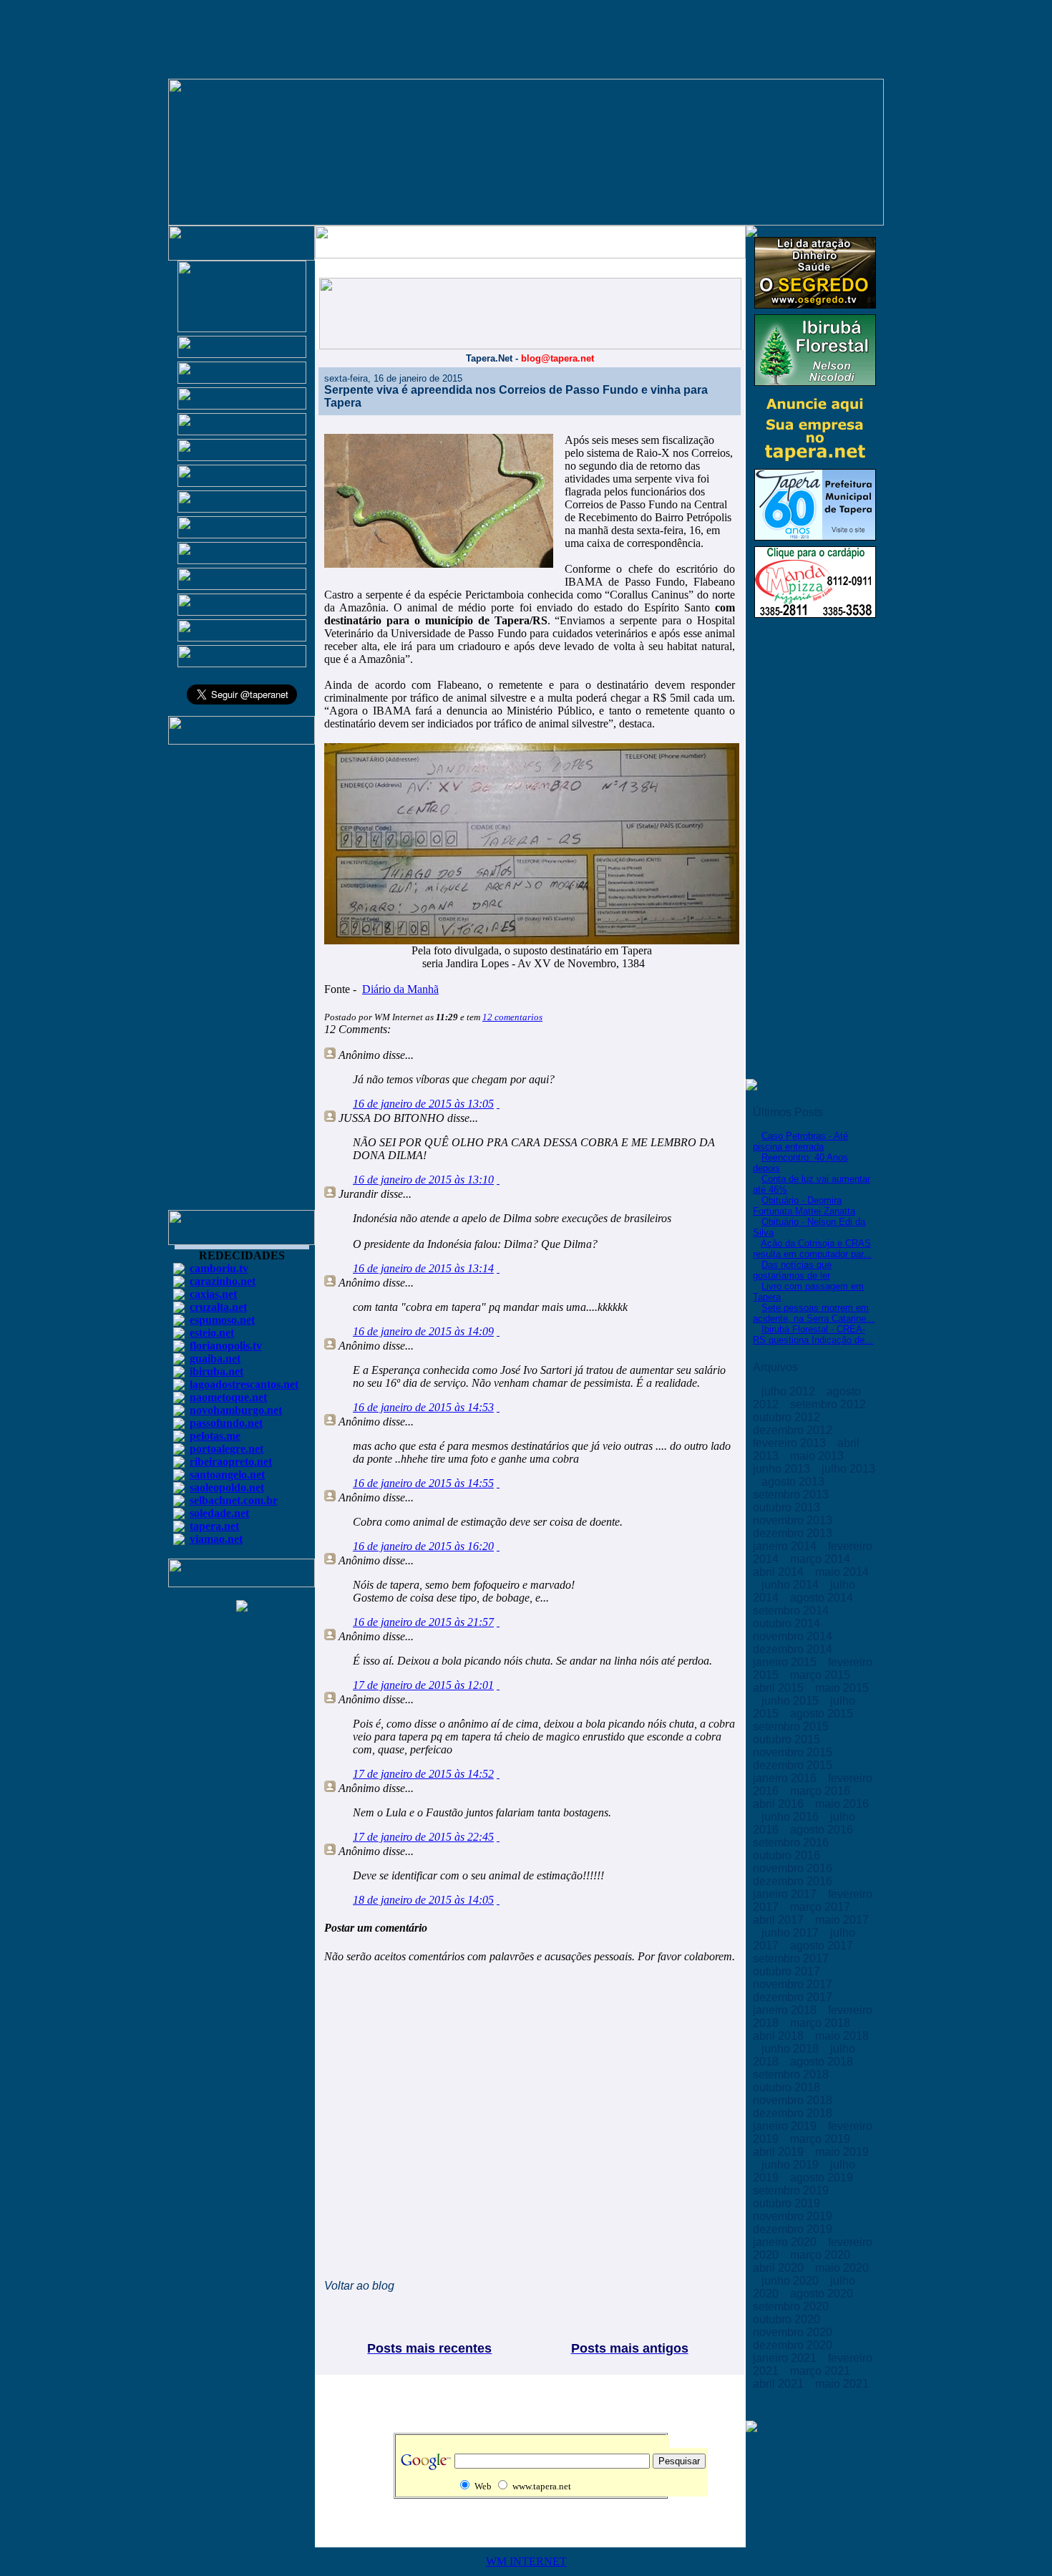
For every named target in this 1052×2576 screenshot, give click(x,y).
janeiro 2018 (786, 2010)
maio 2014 (842, 1572)
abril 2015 (780, 1688)
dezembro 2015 (794, 1765)
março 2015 (822, 1675)
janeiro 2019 (786, 2126)
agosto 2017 (823, 1946)
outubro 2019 (788, 2203)
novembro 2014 (794, 1636)
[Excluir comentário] (498, 1104)
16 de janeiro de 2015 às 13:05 (423, 1104)
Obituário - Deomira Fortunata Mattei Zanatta (804, 1206)
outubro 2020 (788, 2319)
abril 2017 (780, 1920)
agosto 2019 (823, 2178)
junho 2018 (792, 2049)
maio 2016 (842, 1804)
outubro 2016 (788, 1855)
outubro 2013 (788, 1507)
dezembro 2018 (794, 2113)
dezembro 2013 (794, 1533)
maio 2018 (842, 2036)
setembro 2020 (792, 2306)
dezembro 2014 (794, 1649)
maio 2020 (842, 2268)
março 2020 (822, 2255)
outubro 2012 (788, 1417)
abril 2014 (780, 1572)
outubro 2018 (788, 2087)
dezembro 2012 (794, 1430)
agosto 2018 (823, 2062)
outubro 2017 (788, 1971)
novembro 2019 (794, 2216)
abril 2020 (780, 2268)
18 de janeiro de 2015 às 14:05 (423, 1900)
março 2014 (822, 1559)
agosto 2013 (794, 1482)
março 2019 (822, 2139)
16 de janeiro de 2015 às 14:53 (423, 1407)
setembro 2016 (792, 1843)
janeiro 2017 (786, 1894)
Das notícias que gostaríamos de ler (792, 1270)
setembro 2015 (792, 1727)
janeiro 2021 (786, 2358)
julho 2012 (790, 1391)
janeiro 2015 (786, 1662)
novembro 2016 (794, 1868)
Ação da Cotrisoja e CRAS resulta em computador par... (812, 1249)
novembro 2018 (794, 2100)
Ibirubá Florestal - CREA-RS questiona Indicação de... (813, 1335)
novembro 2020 (794, 2332)
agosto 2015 (823, 1714)
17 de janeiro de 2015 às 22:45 (423, 1837)
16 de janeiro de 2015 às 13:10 (423, 1180)
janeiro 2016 (786, 1778)
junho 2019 (792, 2165)
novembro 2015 (794, 1752)
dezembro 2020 (794, 2345)
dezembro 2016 (794, 1881)
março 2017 (822, 1907)
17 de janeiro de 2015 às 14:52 (423, 1774)
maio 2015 (842, 1688)
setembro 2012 (829, 1404)
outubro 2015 (788, 1739)
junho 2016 (792, 1817)
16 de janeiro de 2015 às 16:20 (423, 1546)
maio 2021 (842, 2384)
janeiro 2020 (786, 2242)
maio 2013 (818, 1456)
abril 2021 (780, 2384)
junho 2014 (792, 1585)
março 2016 (822, 1791)
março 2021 (822, 2371)
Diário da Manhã (400, 989)
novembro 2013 (794, 1520)
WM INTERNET (526, 2561)
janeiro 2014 (786, 1546)
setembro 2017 (792, 1958)
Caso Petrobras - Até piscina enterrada (800, 1141)
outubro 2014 (788, 1623)
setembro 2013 (792, 1495)
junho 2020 (792, 2281)
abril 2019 (780, 2152)
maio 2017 (842, 1920)
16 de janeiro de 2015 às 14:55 (423, 1483)
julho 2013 (848, 1469)
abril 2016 (780, 1804)
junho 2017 (792, 1933)
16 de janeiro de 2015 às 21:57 (423, 1622)
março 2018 (822, 2023)
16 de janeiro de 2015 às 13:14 (423, 1268)
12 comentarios (512, 1017)
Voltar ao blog (359, 2286)
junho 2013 (783, 1469)
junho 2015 (792, 1701)
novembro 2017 (794, 1984)
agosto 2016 (823, 1830)
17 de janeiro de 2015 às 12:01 (423, 1685)
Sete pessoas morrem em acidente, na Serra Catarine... (814, 1313)
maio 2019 (842, 2152)
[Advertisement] (242, 984)
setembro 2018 (792, 2074)
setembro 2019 (792, 2190)
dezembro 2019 (794, 2229)
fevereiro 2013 (791, 1443)
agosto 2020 (823, 2294)
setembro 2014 (792, 1611)
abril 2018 (780, 2036)
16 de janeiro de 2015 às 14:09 (423, 1331)
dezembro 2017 (794, 1997)
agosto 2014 (823, 1598)
